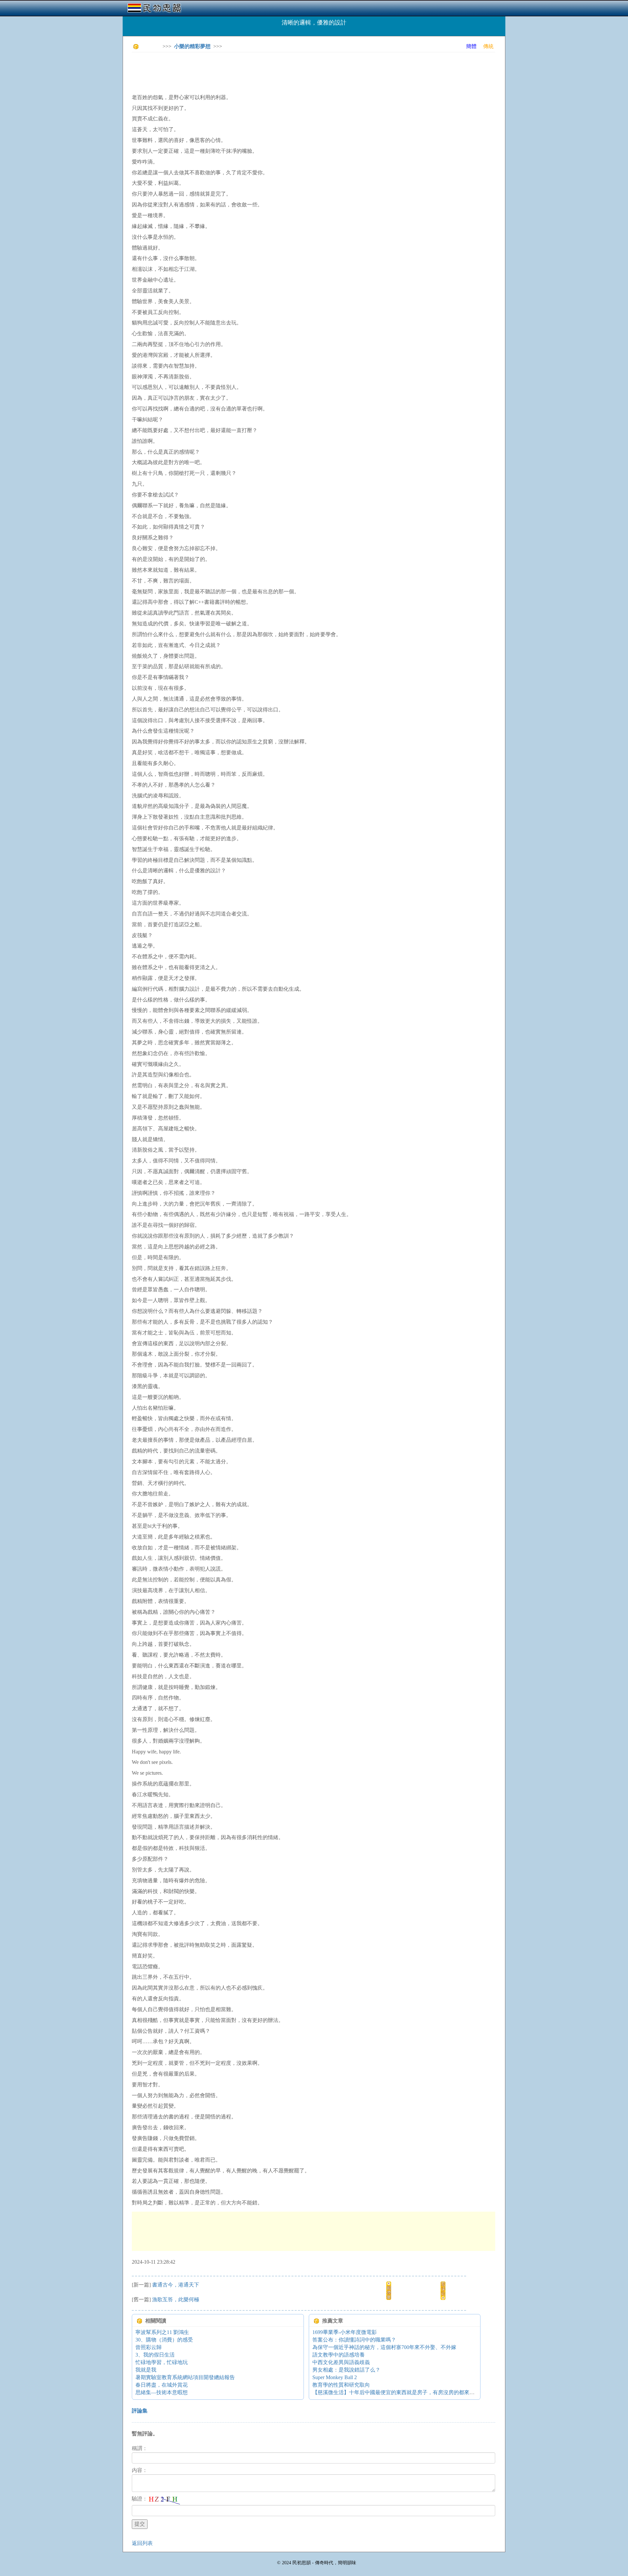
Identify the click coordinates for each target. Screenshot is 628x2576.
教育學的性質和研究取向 (341, 2385)
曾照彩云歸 (148, 2347)
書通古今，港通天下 (176, 2285)
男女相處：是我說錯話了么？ (346, 2370)
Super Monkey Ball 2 (335, 2377)
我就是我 (146, 2370)
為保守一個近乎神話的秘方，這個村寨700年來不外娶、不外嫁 (384, 2347)
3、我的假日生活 (155, 2355)
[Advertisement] (251, 72)
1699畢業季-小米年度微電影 (345, 2332)
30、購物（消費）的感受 (164, 2340)
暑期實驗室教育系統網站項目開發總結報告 (185, 2377)
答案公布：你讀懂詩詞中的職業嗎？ (354, 2340)
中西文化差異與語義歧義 (341, 2362)
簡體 (471, 46)
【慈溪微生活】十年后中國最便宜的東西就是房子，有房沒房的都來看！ (396, 2392)
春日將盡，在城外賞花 (162, 2385)
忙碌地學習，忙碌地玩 (162, 2362)
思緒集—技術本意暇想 (162, 2392)
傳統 (488, 46)
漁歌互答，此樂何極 (176, 2299)
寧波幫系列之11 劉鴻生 (162, 2332)
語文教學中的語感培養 (339, 2355)
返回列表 (142, 2543)
